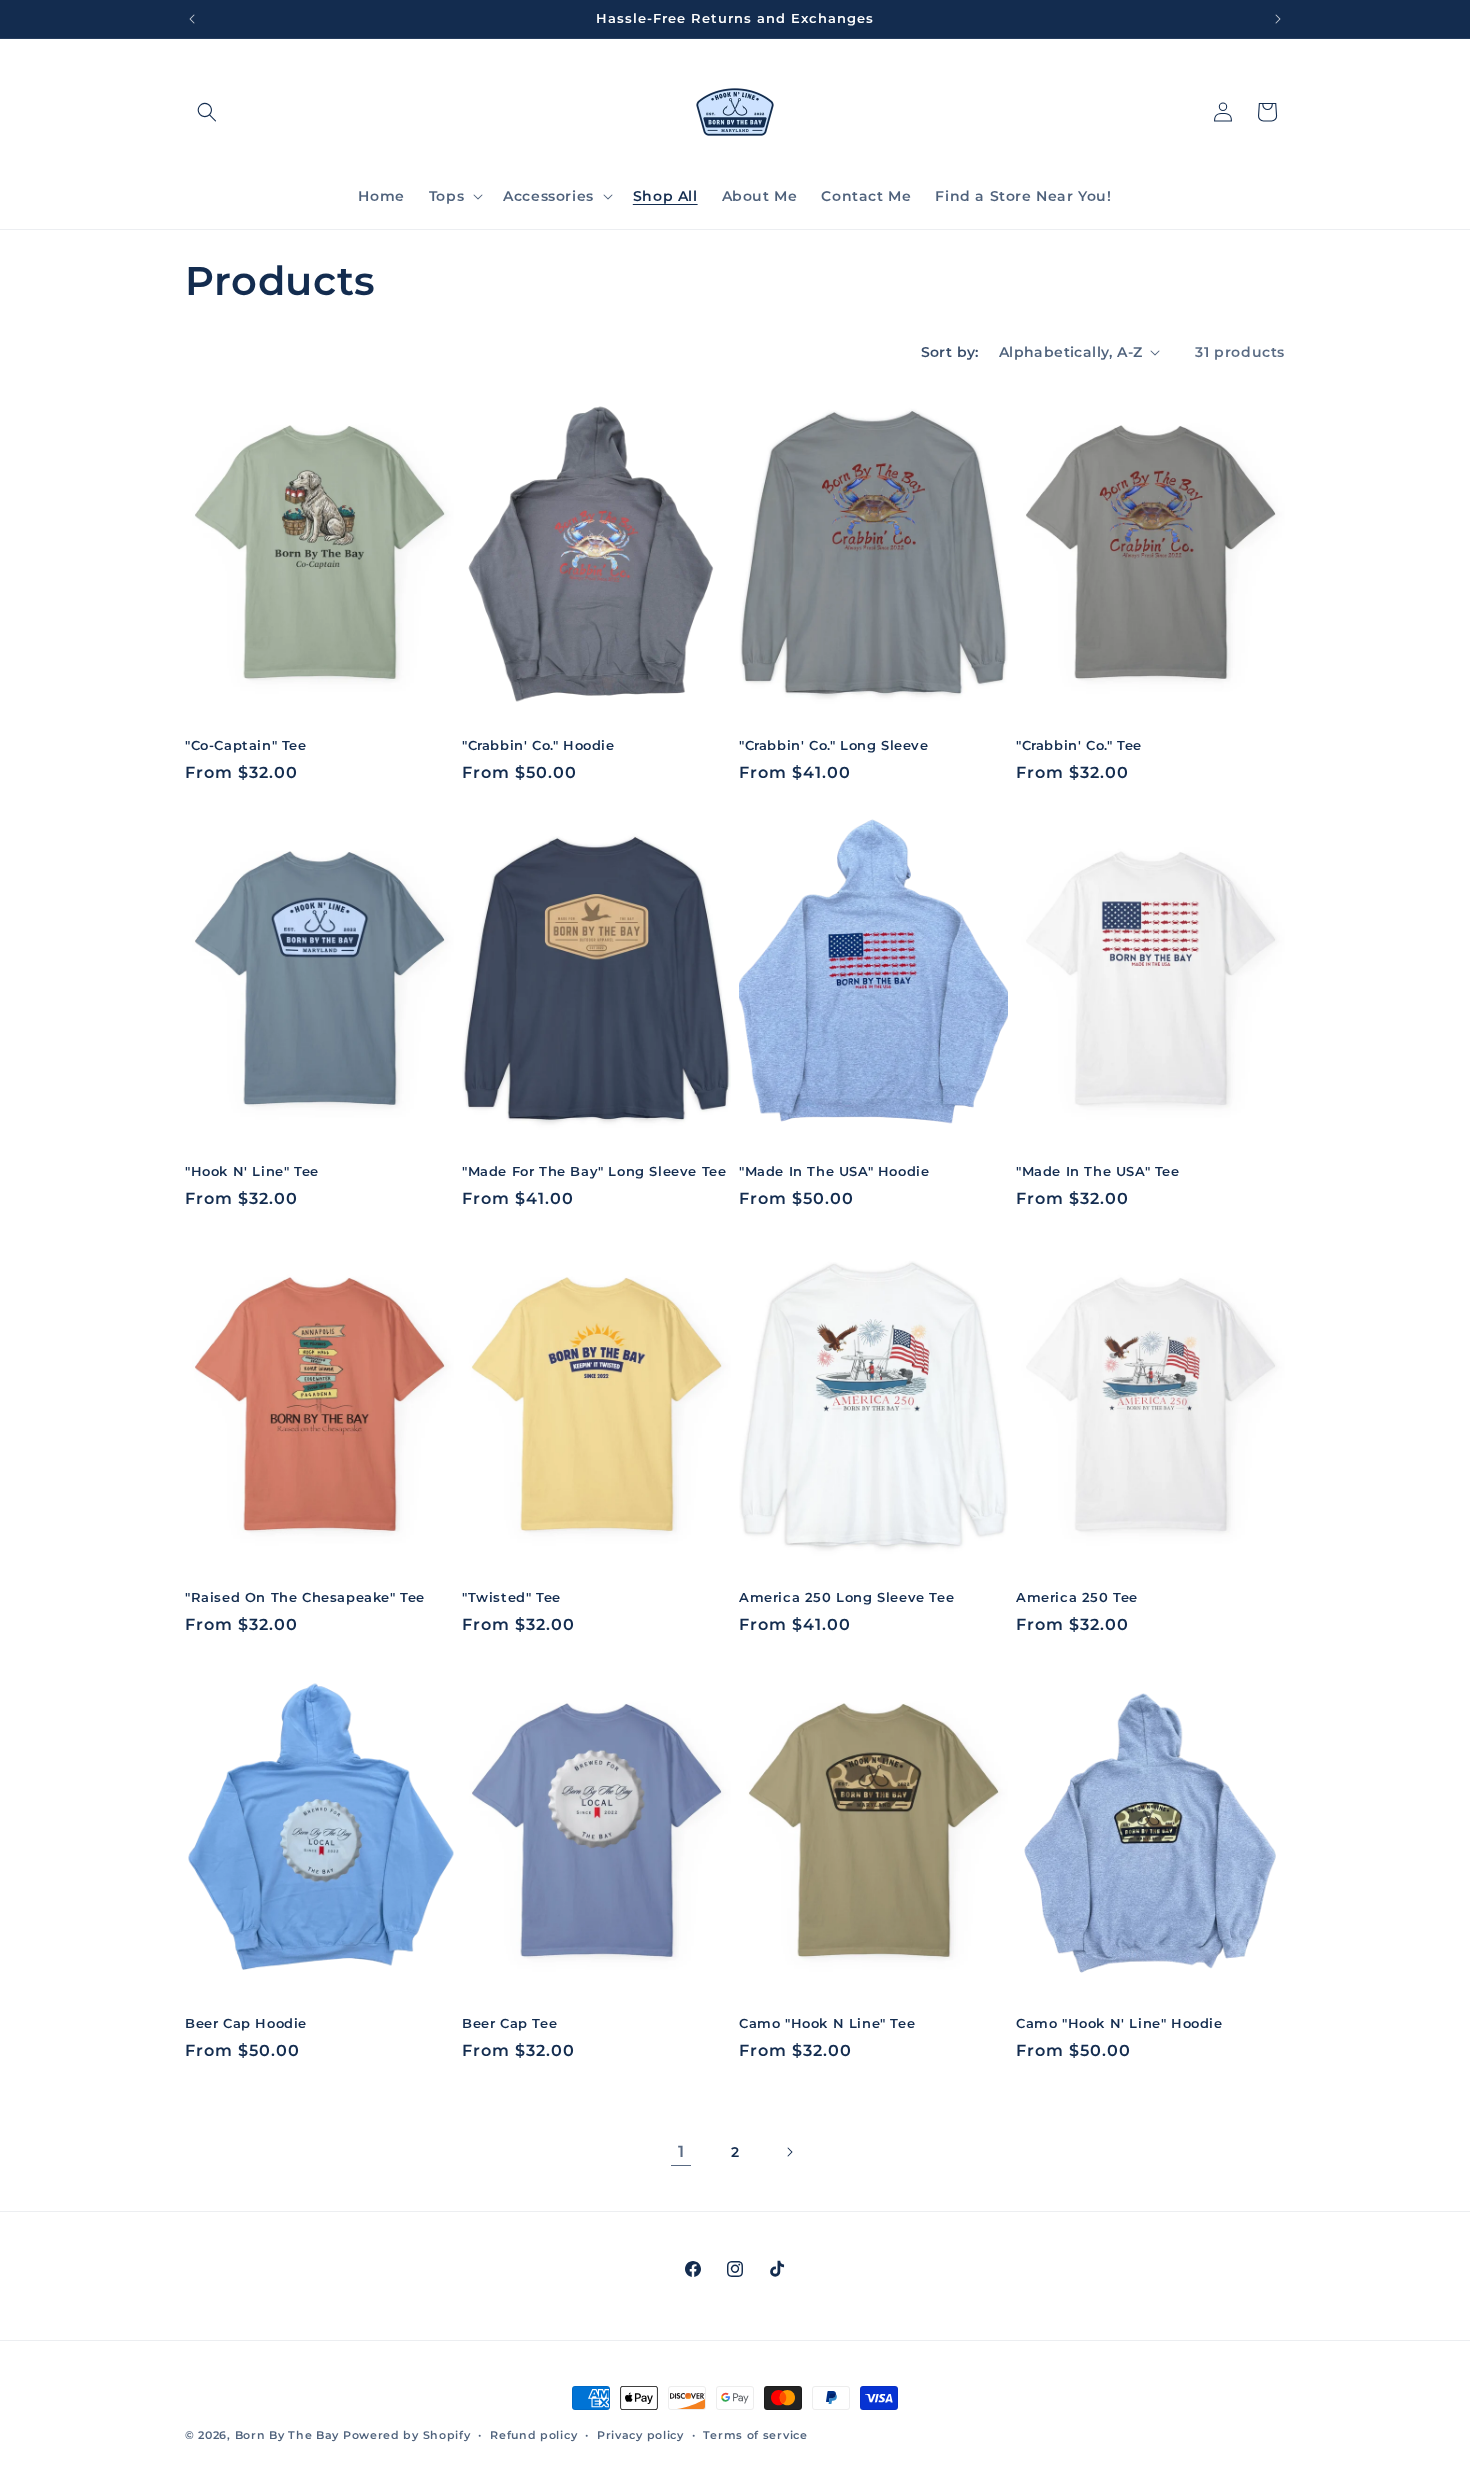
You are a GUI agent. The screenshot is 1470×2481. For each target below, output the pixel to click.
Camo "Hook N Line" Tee (827, 2023)
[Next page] (789, 2152)
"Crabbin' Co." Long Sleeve (834, 745)
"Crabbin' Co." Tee (1079, 745)
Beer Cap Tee (509, 2023)
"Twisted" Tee (511, 1597)
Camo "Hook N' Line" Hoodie (1119, 2023)
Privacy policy (640, 2434)
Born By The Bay (287, 2435)
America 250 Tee (1077, 1597)
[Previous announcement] (192, 19)
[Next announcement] (1278, 19)
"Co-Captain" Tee (246, 745)
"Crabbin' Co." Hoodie (538, 745)
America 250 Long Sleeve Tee (846, 1597)
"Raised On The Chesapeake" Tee (305, 1597)
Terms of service (755, 2434)
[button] (207, 112)
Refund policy (533, 2434)
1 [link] (681, 2151)
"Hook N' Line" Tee (252, 1171)
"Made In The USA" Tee (1098, 1171)
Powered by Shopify (407, 2435)
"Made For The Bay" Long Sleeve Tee (594, 1171)
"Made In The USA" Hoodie (834, 1171)
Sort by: (950, 352)
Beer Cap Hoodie (246, 2023)
